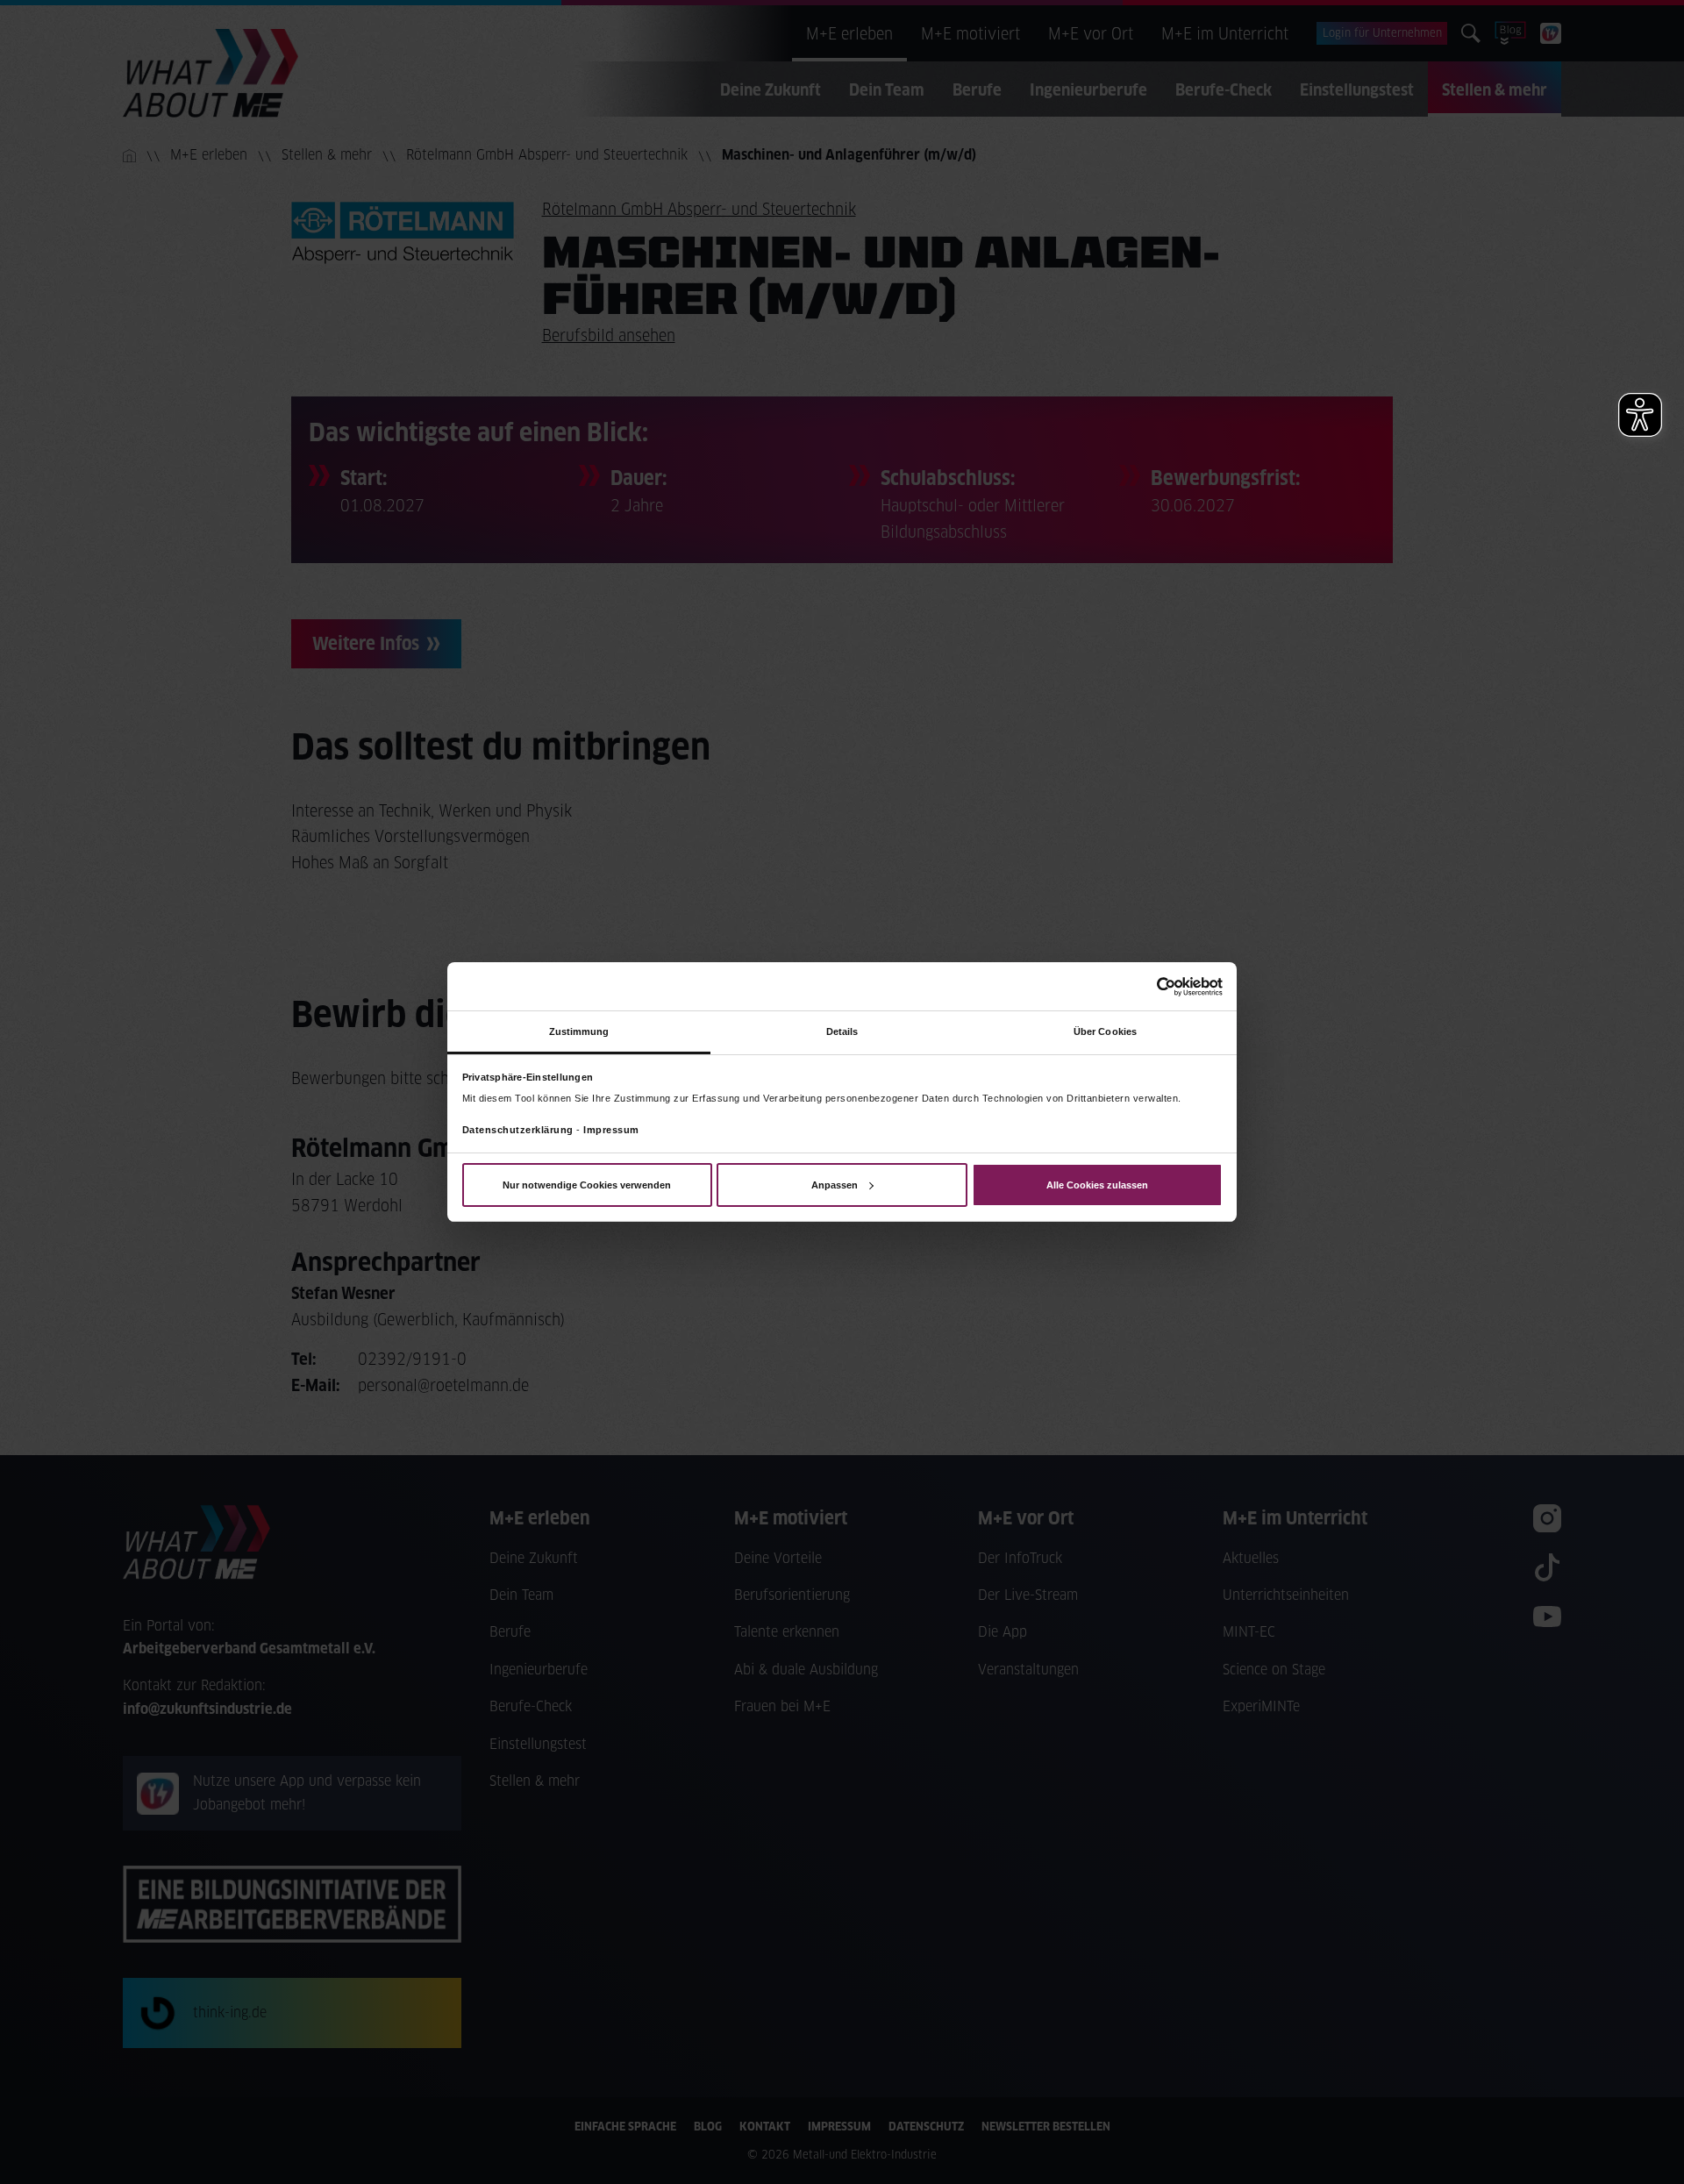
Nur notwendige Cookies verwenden (587, 1185)
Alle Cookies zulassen (1097, 1185)
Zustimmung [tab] (579, 1031)
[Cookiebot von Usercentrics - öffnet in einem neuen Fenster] (1146, 986)
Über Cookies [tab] (1105, 1031)
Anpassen (835, 1185)
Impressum (611, 1130)
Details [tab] (842, 1031)
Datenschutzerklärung (518, 1130)
